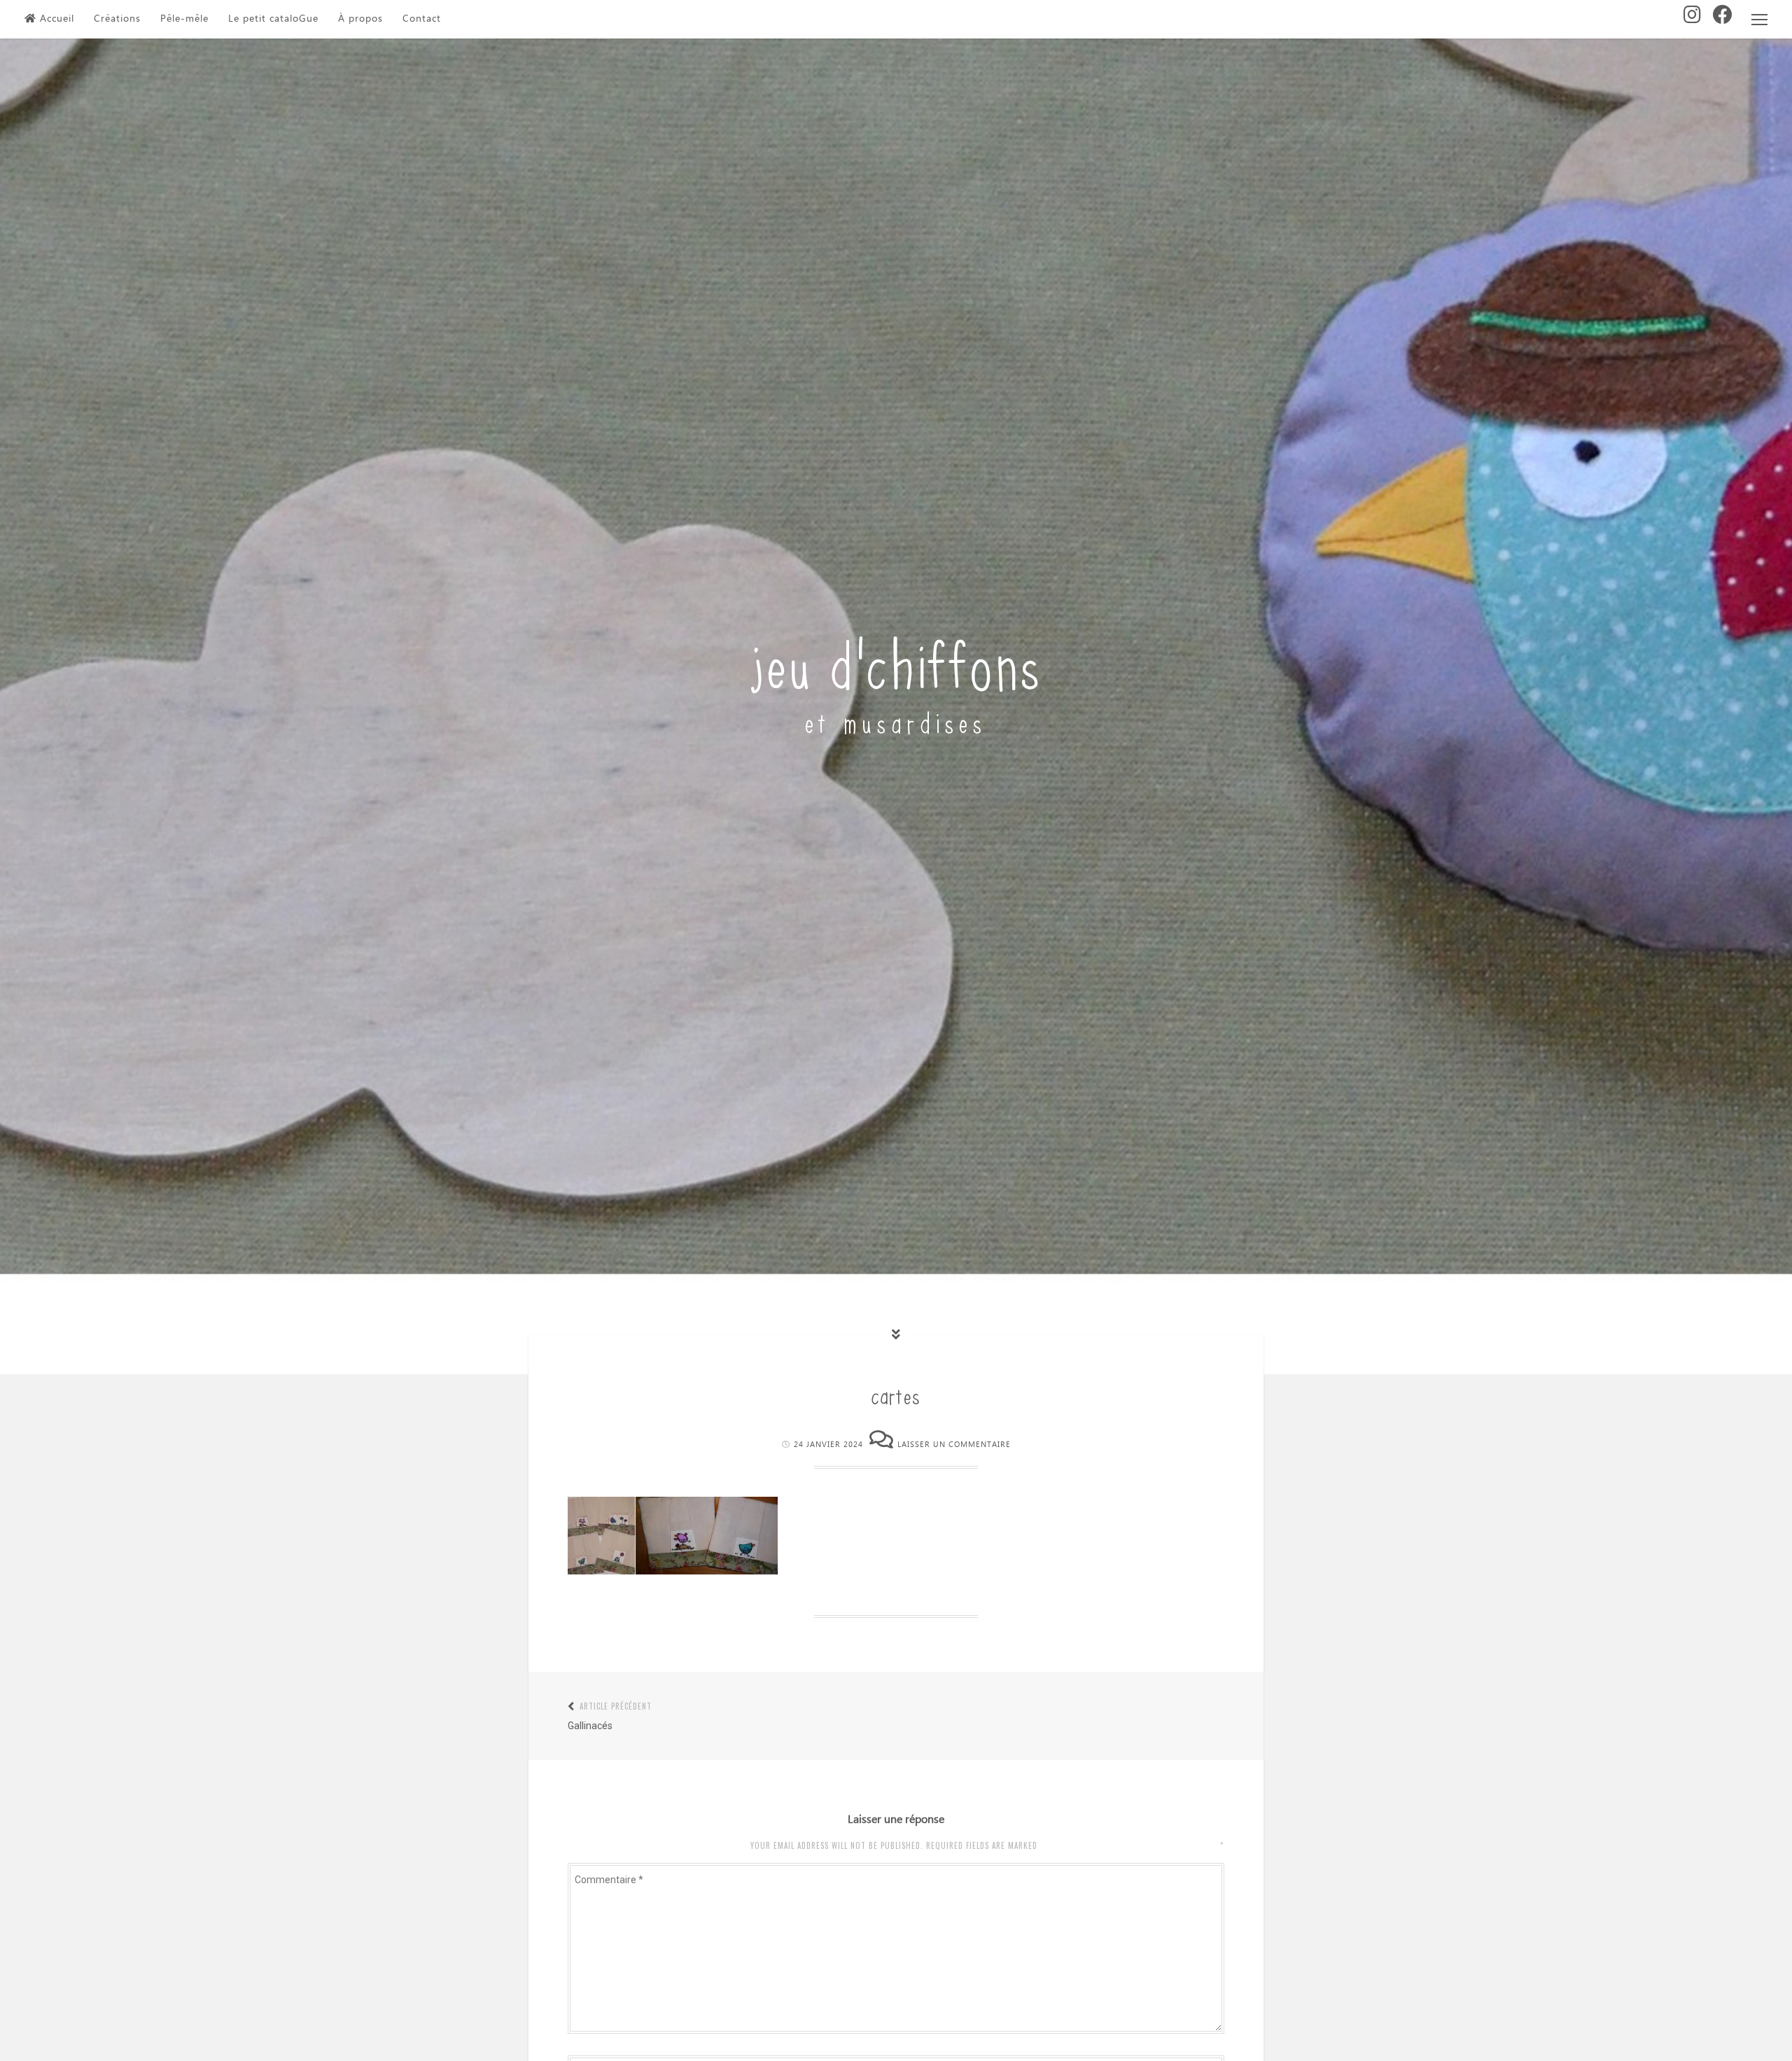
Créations (117, 19)
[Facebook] (1723, 19)
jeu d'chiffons (896, 661)
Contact (422, 19)
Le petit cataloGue (273, 19)
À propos (360, 19)
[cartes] (673, 1571)
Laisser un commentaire (954, 1445)
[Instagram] (1693, 19)
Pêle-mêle (184, 19)
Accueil (57, 19)
